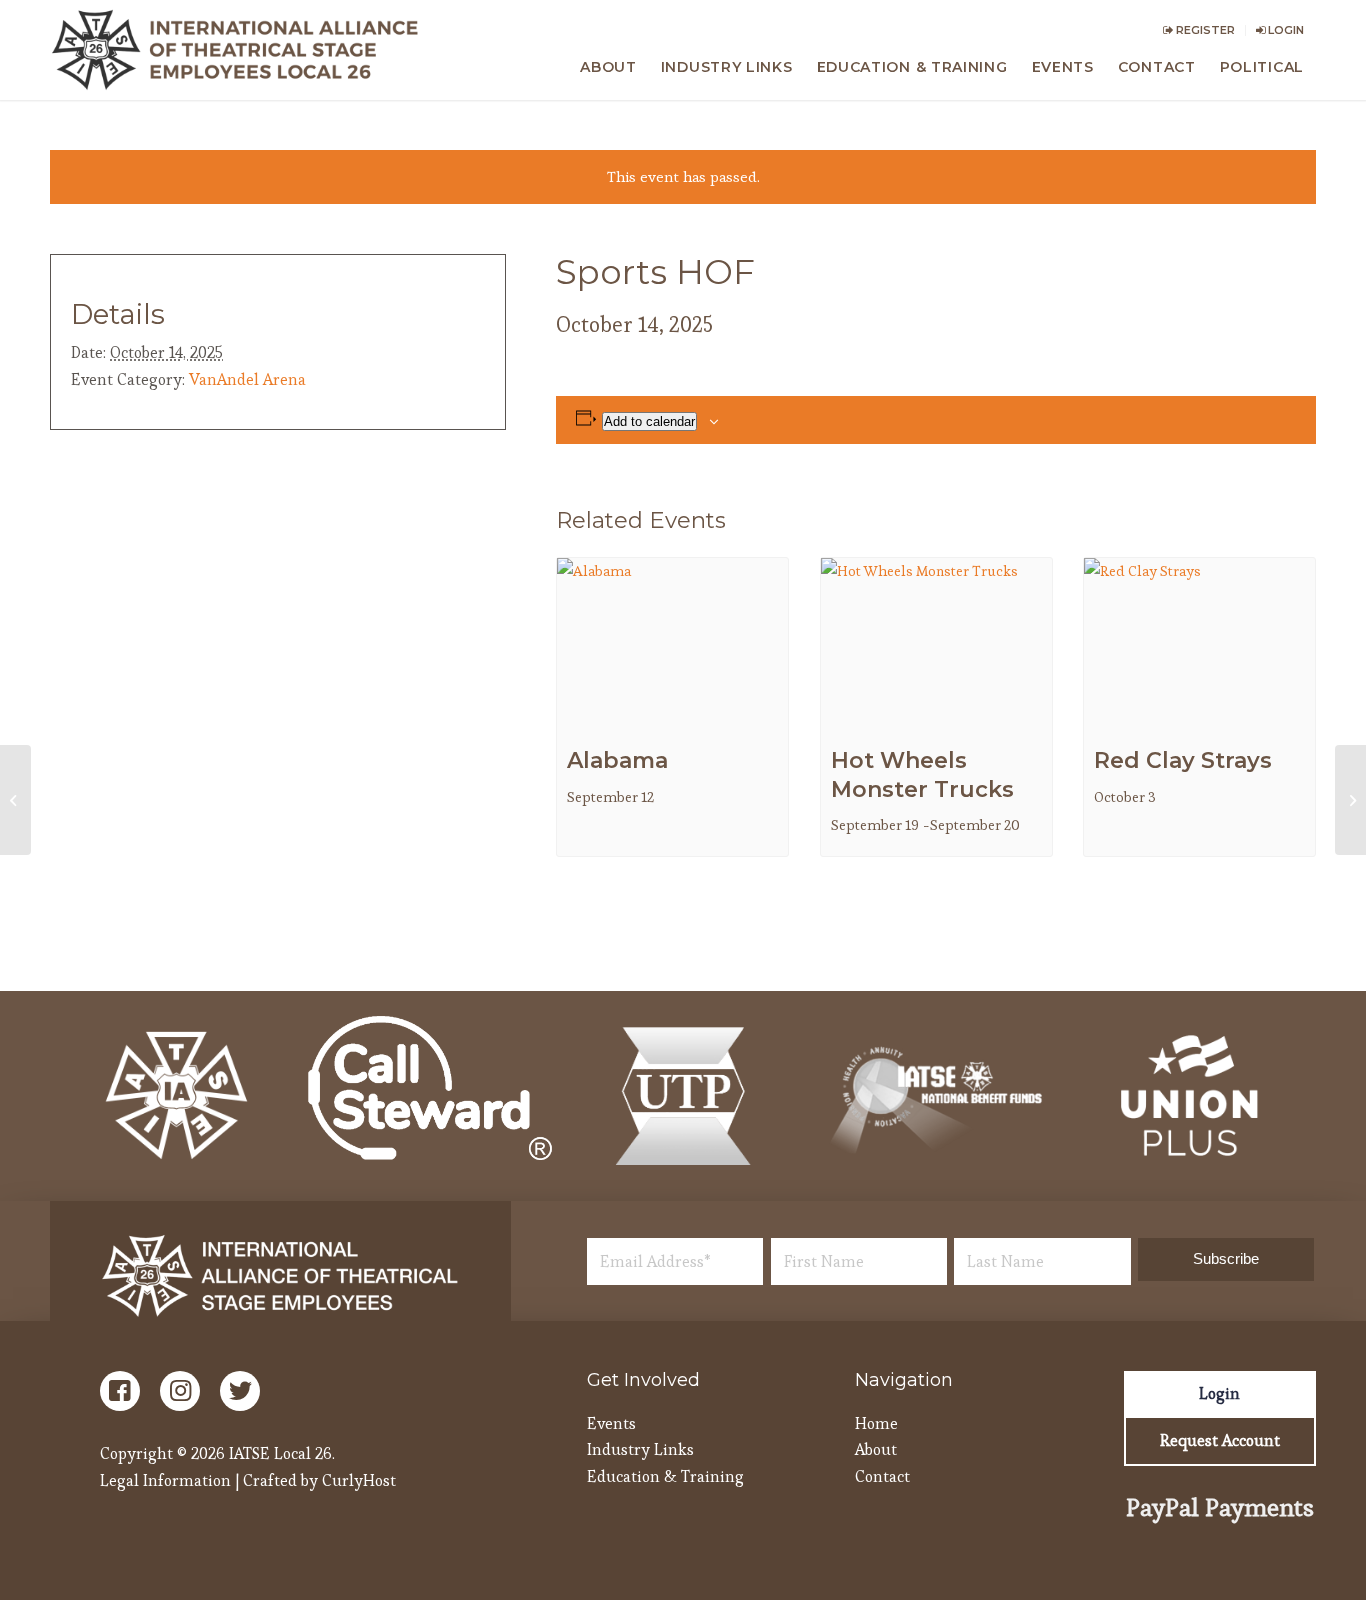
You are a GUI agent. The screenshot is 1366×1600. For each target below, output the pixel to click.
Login (1284, 30)
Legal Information (165, 1480)
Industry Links (640, 1449)
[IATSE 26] (239, 50)
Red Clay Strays (1183, 760)
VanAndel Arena (247, 379)
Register (1204, 30)
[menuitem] (1199, 30)
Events (611, 1423)
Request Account (1220, 1440)
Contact (882, 1476)
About (876, 1449)
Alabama (617, 760)
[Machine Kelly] (15, 800)
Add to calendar (649, 421)
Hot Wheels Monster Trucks (922, 775)
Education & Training (665, 1476)
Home (876, 1423)
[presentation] (672, 644)
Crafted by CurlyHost (319, 1480)
